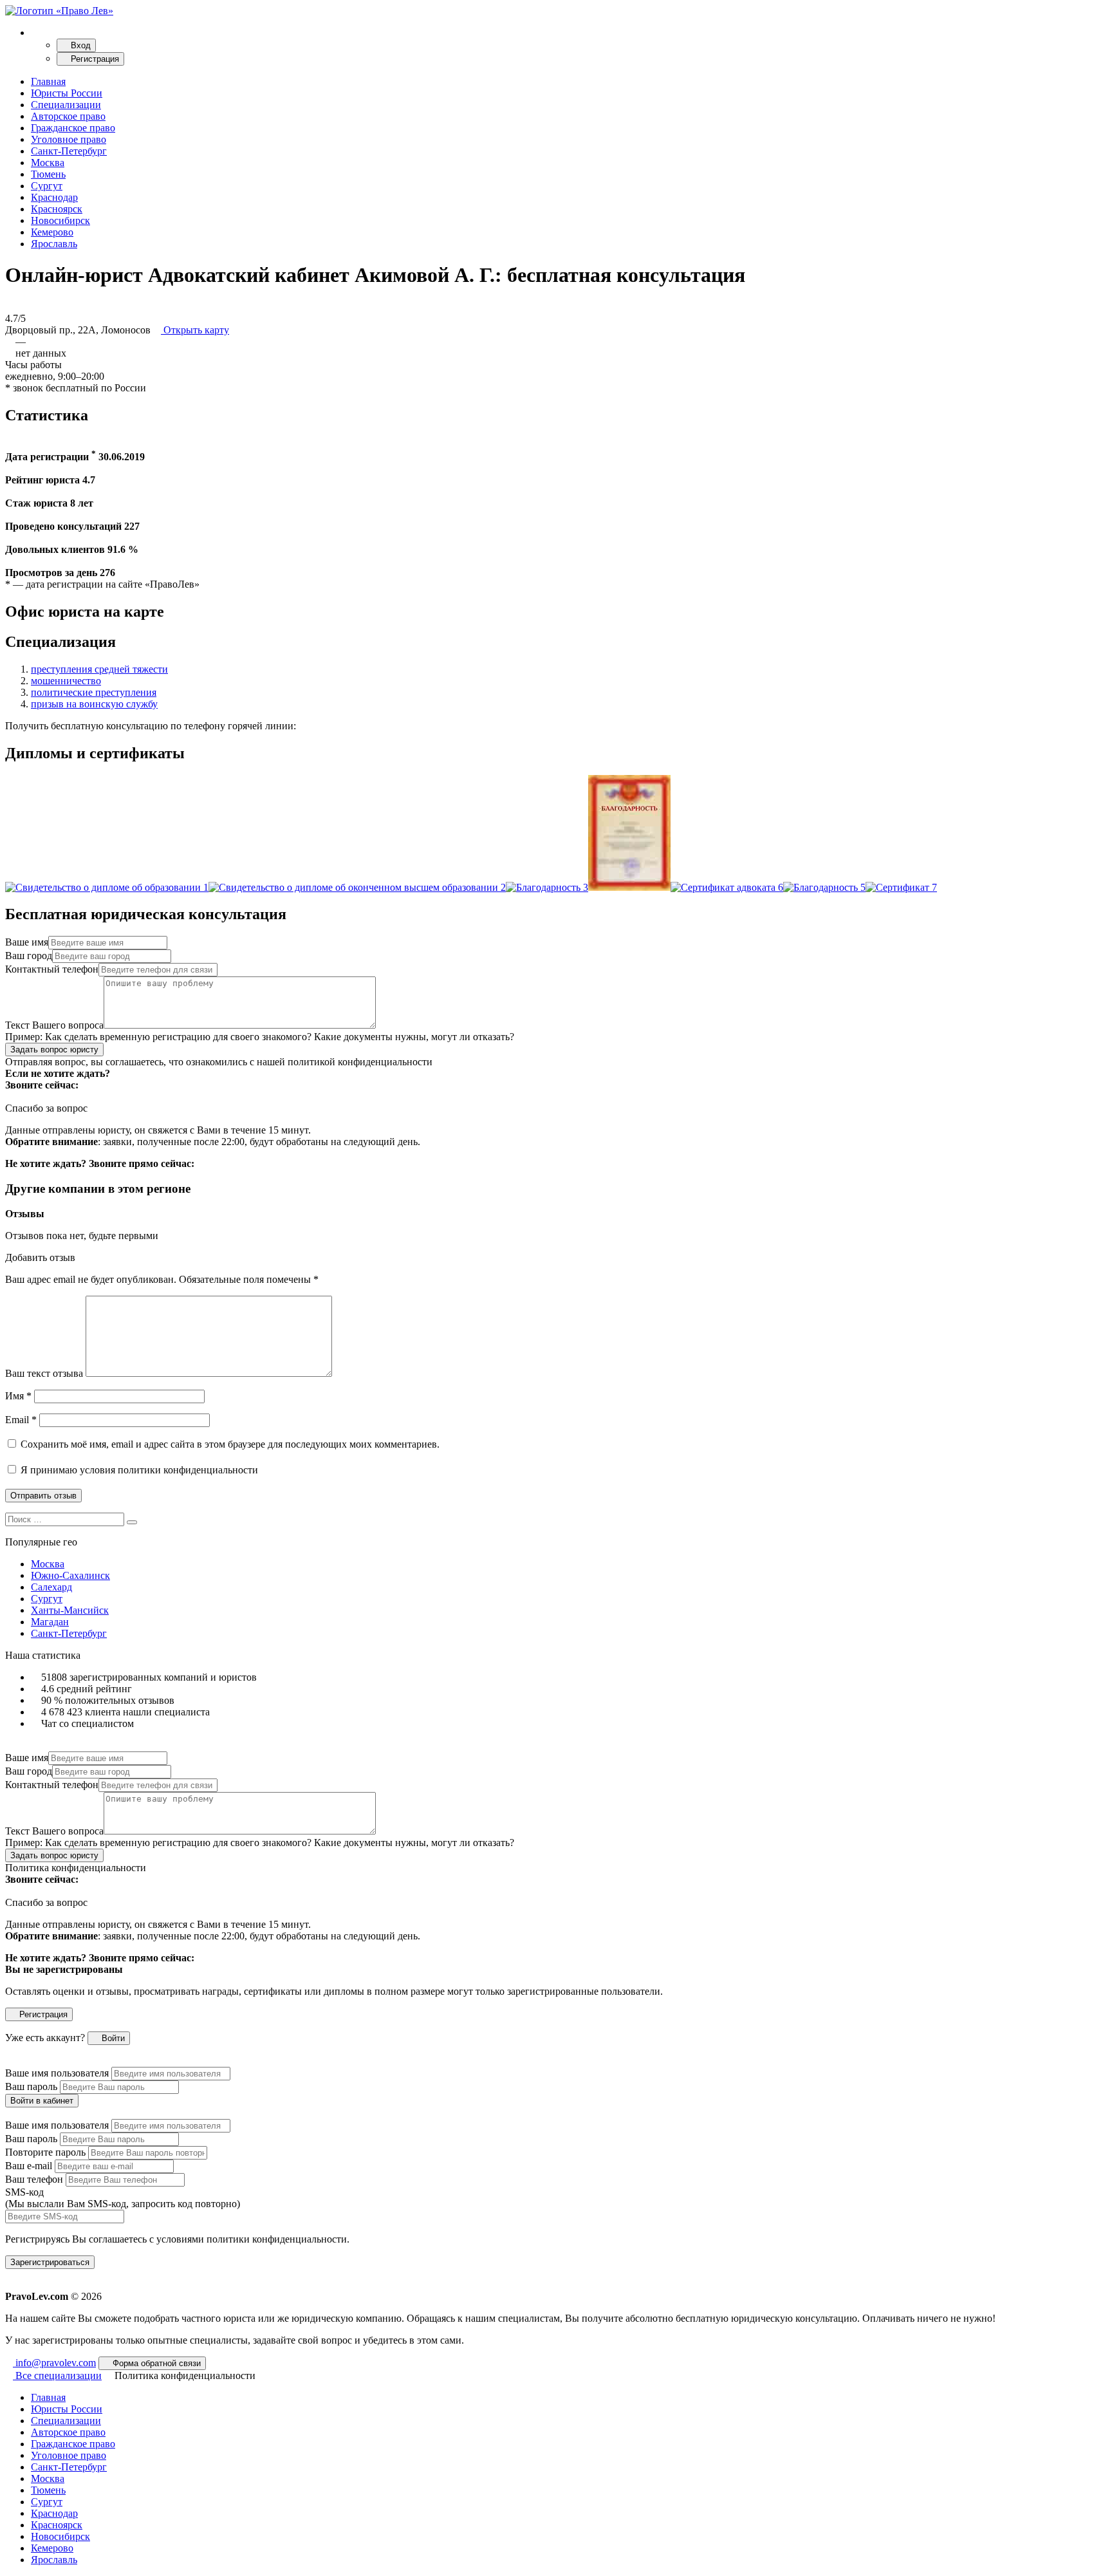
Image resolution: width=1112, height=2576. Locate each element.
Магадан (50, 1622)
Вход (79, 45)
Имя (18, 1396)
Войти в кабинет (42, 2101)
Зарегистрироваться (50, 2262)
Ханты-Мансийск (70, 1610)
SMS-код (123, 2198)
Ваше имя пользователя (57, 2073)
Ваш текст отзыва (44, 1373)
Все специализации (57, 2375)
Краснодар (54, 197)
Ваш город (29, 956)
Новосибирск (60, 220)
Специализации (66, 105)
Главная (48, 81)
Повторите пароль (45, 2152)
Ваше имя (27, 942)
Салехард (51, 1587)
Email (21, 1420)
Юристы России (67, 93)
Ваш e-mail (29, 2166)
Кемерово (52, 232)
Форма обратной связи (155, 2363)
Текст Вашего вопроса (54, 1025)
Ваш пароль (31, 2086)
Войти (112, 2038)
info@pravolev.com (54, 2363)
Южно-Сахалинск (70, 1575)
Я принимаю (138, 1470)
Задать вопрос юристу (54, 1050)
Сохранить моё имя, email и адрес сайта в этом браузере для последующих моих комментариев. (230, 1444)
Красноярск (57, 209)
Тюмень (48, 174)
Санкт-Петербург (69, 151)
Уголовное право (69, 139)
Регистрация (94, 59)
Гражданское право (73, 128)
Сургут (47, 186)
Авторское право (68, 116)
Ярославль (54, 244)
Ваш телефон (34, 2179)
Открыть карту (195, 330)
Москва (48, 163)
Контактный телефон (52, 969)
